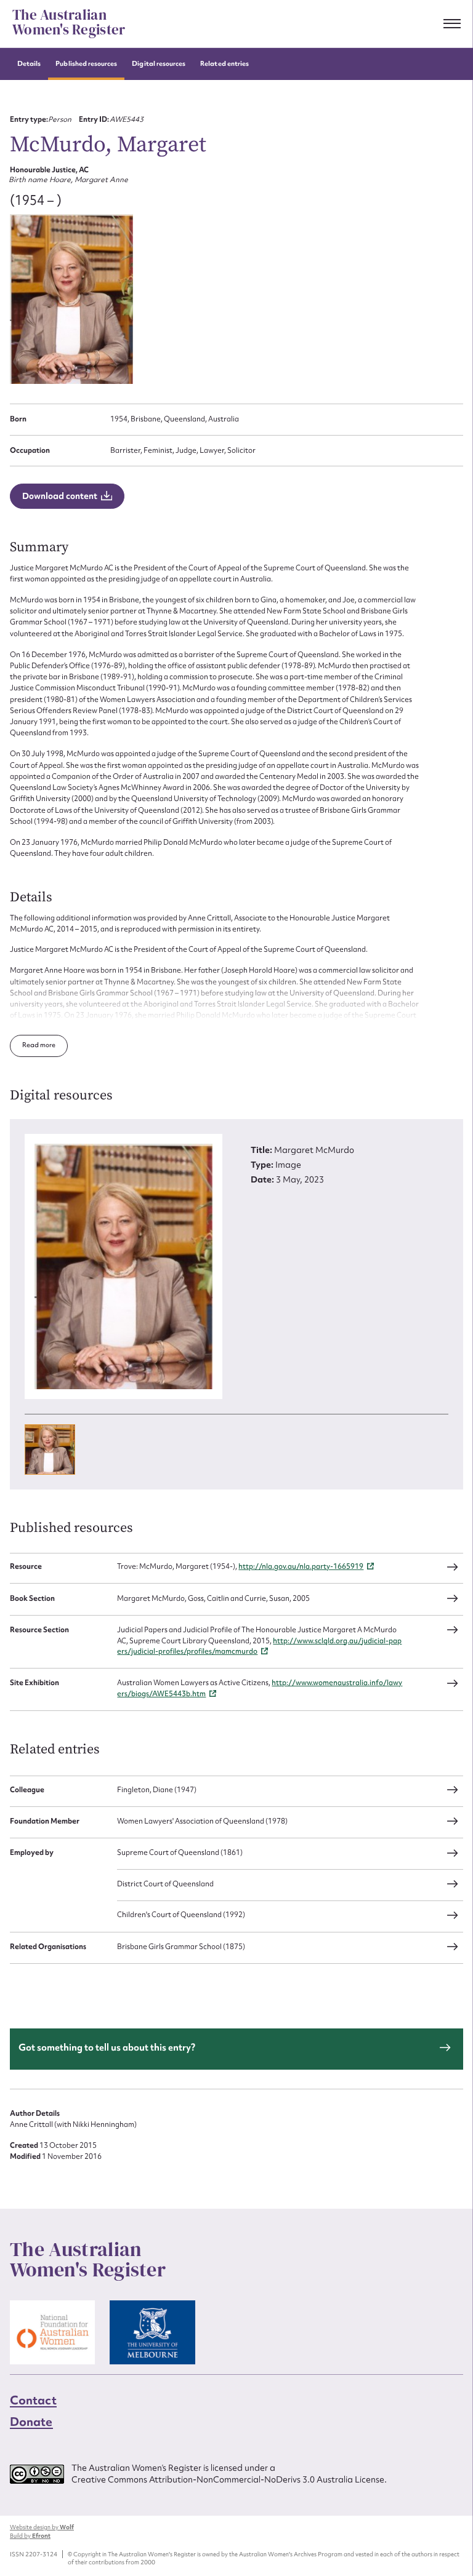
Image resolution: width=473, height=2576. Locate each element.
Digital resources (159, 64)
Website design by (42, 2527)
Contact (33, 2400)
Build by (30, 2536)
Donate (31, 2422)
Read (31, 1045)
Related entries (224, 64)
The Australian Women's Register (69, 23)
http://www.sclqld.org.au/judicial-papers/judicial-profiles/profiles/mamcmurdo (259, 1646)
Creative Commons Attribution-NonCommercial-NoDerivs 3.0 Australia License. (229, 2479)
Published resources (86, 64)
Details (29, 64)
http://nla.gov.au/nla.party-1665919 (301, 1566)
